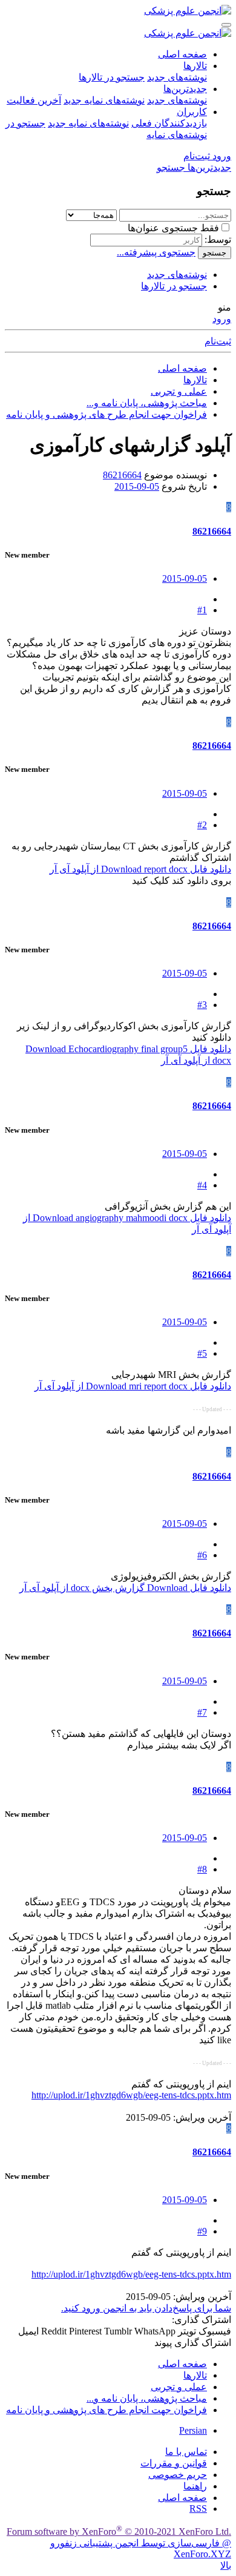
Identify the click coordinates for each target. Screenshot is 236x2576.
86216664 (122, 475)
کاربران (192, 112)
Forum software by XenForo (119, 2532)
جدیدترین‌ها (185, 89)
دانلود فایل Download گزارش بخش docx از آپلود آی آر (125, 1588)
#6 (202, 1555)
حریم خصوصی (178, 2475)
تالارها (195, 66)
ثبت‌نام (218, 341)
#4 (202, 1185)
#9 (202, 2231)
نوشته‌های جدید (177, 77)
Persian (193, 2430)
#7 (202, 1712)
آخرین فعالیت (34, 100)
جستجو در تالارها (112, 77)
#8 (202, 1869)
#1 (202, 610)
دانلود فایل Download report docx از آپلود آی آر (140, 869)
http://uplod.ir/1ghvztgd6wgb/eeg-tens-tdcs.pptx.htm (131, 2095)
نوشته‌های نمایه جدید (104, 100)
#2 (202, 825)
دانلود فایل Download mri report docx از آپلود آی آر (133, 1386)
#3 (202, 1005)
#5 (202, 1353)
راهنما (195, 2486)
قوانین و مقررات (174, 2463)
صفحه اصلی (182, 54)
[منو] (226, 25)
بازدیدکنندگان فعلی (169, 123)
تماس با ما (186, 2452)
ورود (222, 319)
